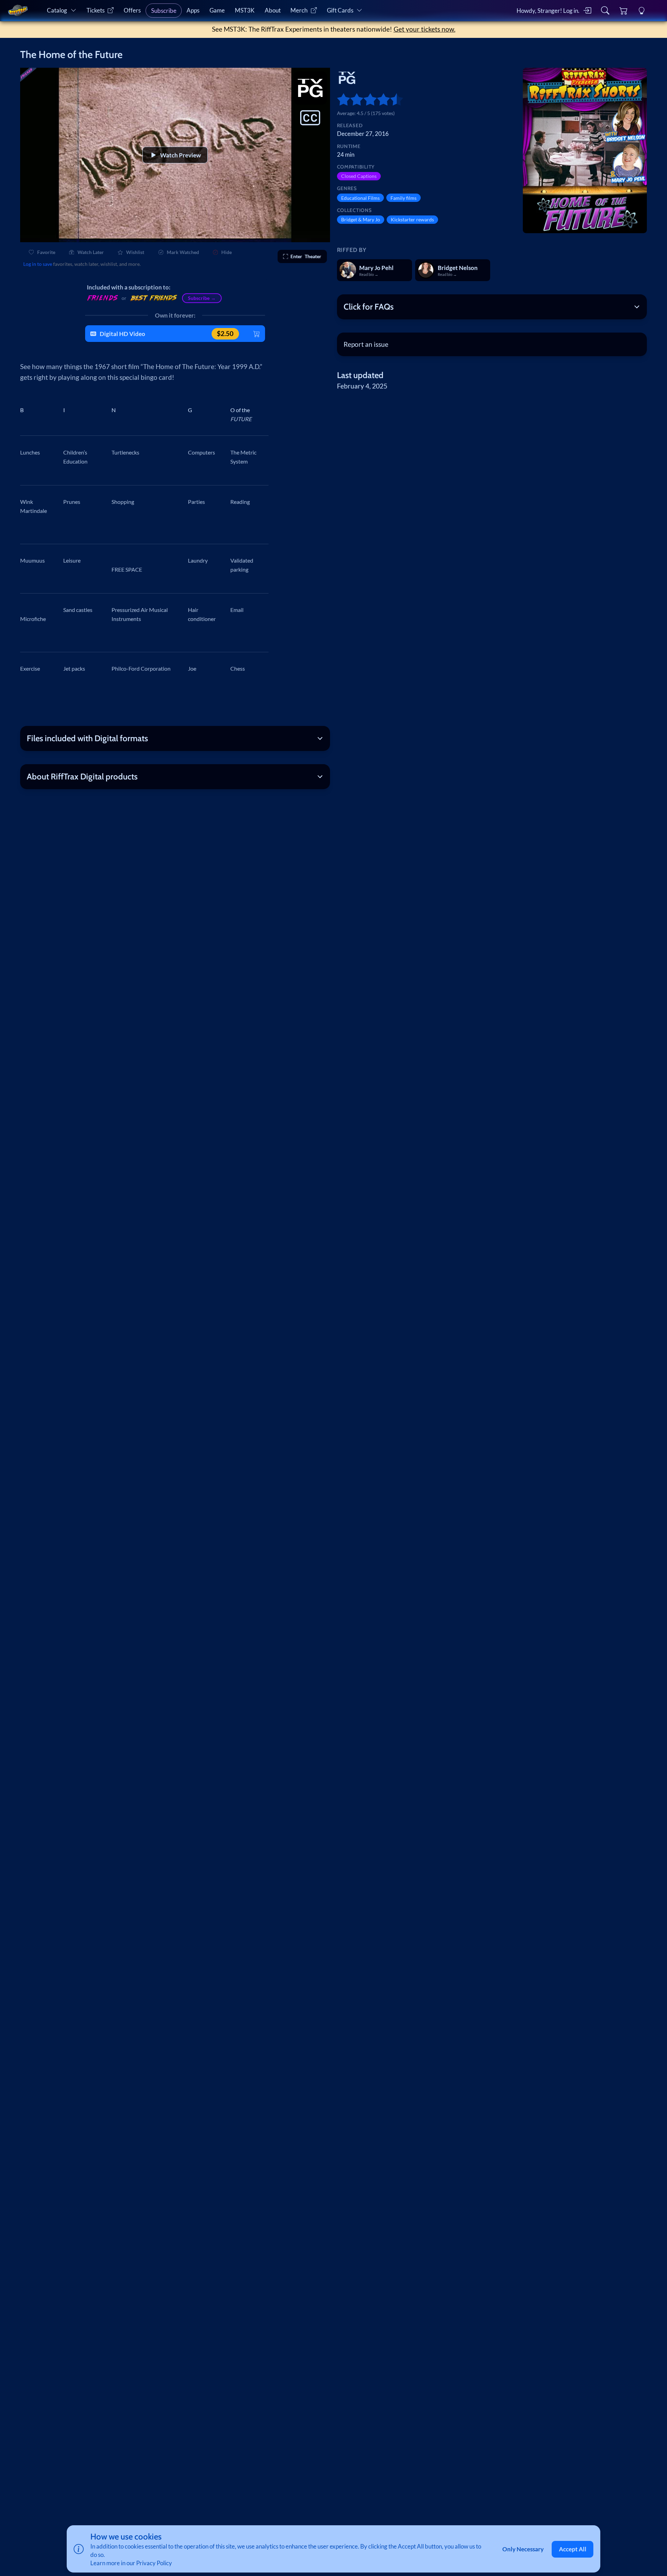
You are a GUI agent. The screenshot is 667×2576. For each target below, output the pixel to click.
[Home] (18, 10)
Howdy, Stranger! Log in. (548, 11)
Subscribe (164, 11)
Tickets (96, 10)
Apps (193, 10)
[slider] (340, 99)
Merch (299, 10)
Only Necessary (523, 2549)
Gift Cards (340, 10)
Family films (404, 198)
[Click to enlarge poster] (585, 150)
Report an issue (366, 344)
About (273, 10)
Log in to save (38, 264)
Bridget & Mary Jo (361, 219)
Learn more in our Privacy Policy (131, 2563)
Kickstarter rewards (412, 219)
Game (217, 10)
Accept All (573, 2549)
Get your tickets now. (425, 29)
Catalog (57, 10)
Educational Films (360, 198)
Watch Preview (180, 155)
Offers (132, 10)
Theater (306, 256)
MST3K (245, 10)
